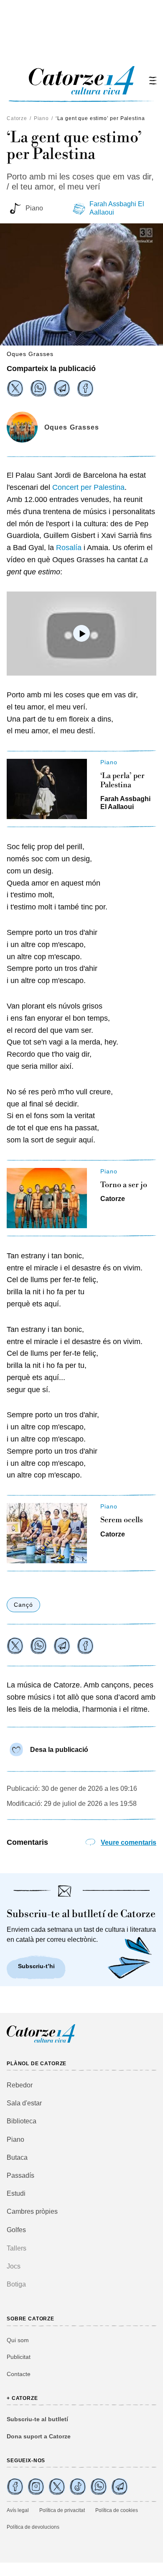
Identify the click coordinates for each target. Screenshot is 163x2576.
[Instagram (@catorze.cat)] (36, 2486)
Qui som (18, 2340)
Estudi (16, 2193)
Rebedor (20, 2085)
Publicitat (19, 2357)
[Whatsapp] (38, 388)
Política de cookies (117, 2510)
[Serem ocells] (47, 1533)
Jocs (14, 2266)
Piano (41, 118)
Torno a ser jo (124, 1185)
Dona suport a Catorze (39, 2436)
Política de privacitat (62, 2510)
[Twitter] (15, 388)
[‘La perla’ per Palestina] (47, 789)
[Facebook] (85, 388)
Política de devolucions (33, 2527)
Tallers (17, 2248)
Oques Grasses (72, 427)
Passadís (20, 2175)
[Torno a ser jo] (47, 1198)
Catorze (17, 118)
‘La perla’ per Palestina (122, 780)
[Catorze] (41, 2042)
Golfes (16, 2230)
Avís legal (18, 2510)
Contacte (19, 2374)
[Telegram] (62, 388)
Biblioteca (22, 2121)
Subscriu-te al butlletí (37, 2419)
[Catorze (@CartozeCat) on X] (57, 2486)
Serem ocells (122, 1520)
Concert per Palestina (88, 487)
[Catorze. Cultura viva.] (15, 2486)
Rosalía (69, 548)
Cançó (23, 1605)
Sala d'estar (24, 2103)
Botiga (16, 2284)
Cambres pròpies (32, 2211)
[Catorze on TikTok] (78, 2486)
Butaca (17, 2157)
